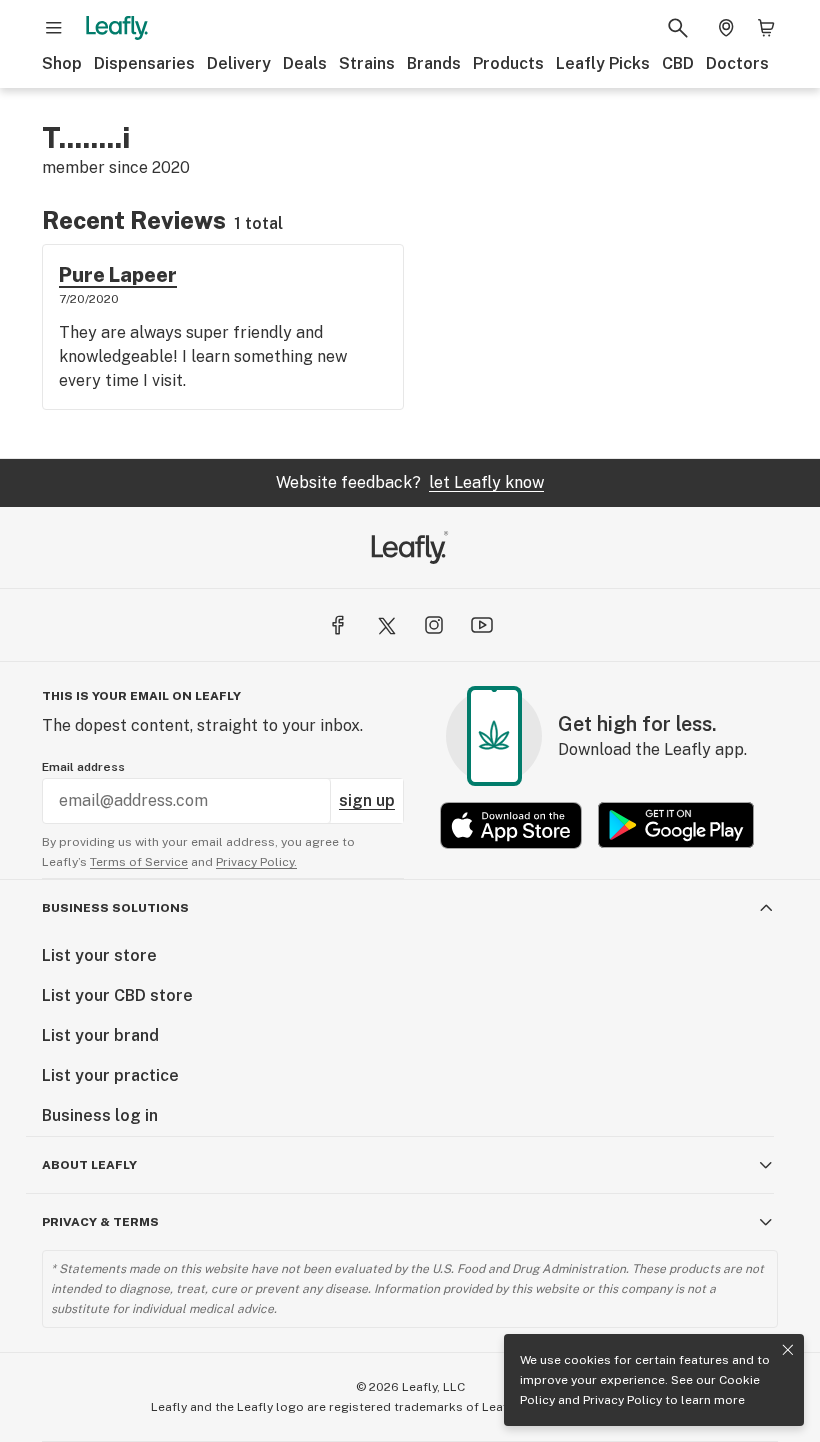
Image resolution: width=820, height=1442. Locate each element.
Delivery (239, 63)
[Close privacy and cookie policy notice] (788, 1350)
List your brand (100, 1035)
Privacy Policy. (256, 862)
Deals (305, 63)
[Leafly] (117, 28)
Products (508, 63)
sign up (367, 800)
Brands (434, 63)
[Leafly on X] (386, 625)
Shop (62, 63)
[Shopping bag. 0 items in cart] (766, 28)
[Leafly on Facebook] (338, 625)
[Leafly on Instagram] (434, 625)
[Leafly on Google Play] (676, 825)
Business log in (100, 1115)
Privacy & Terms (100, 1222)
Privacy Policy (622, 1400)
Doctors (737, 63)
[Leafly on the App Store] (511, 825)
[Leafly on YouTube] (482, 625)
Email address (83, 767)
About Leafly (89, 1165)
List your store (99, 955)
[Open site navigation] (54, 28)
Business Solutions (115, 908)
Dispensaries (144, 63)
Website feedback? (410, 482)
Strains (367, 63)
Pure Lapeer (118, 275)
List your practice (110, 1075)
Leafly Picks (603, 63)
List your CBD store (117, 995)
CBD (678, 63)
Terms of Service (139, 862)
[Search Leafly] (678, 28)
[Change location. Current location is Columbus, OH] (726, 28)
